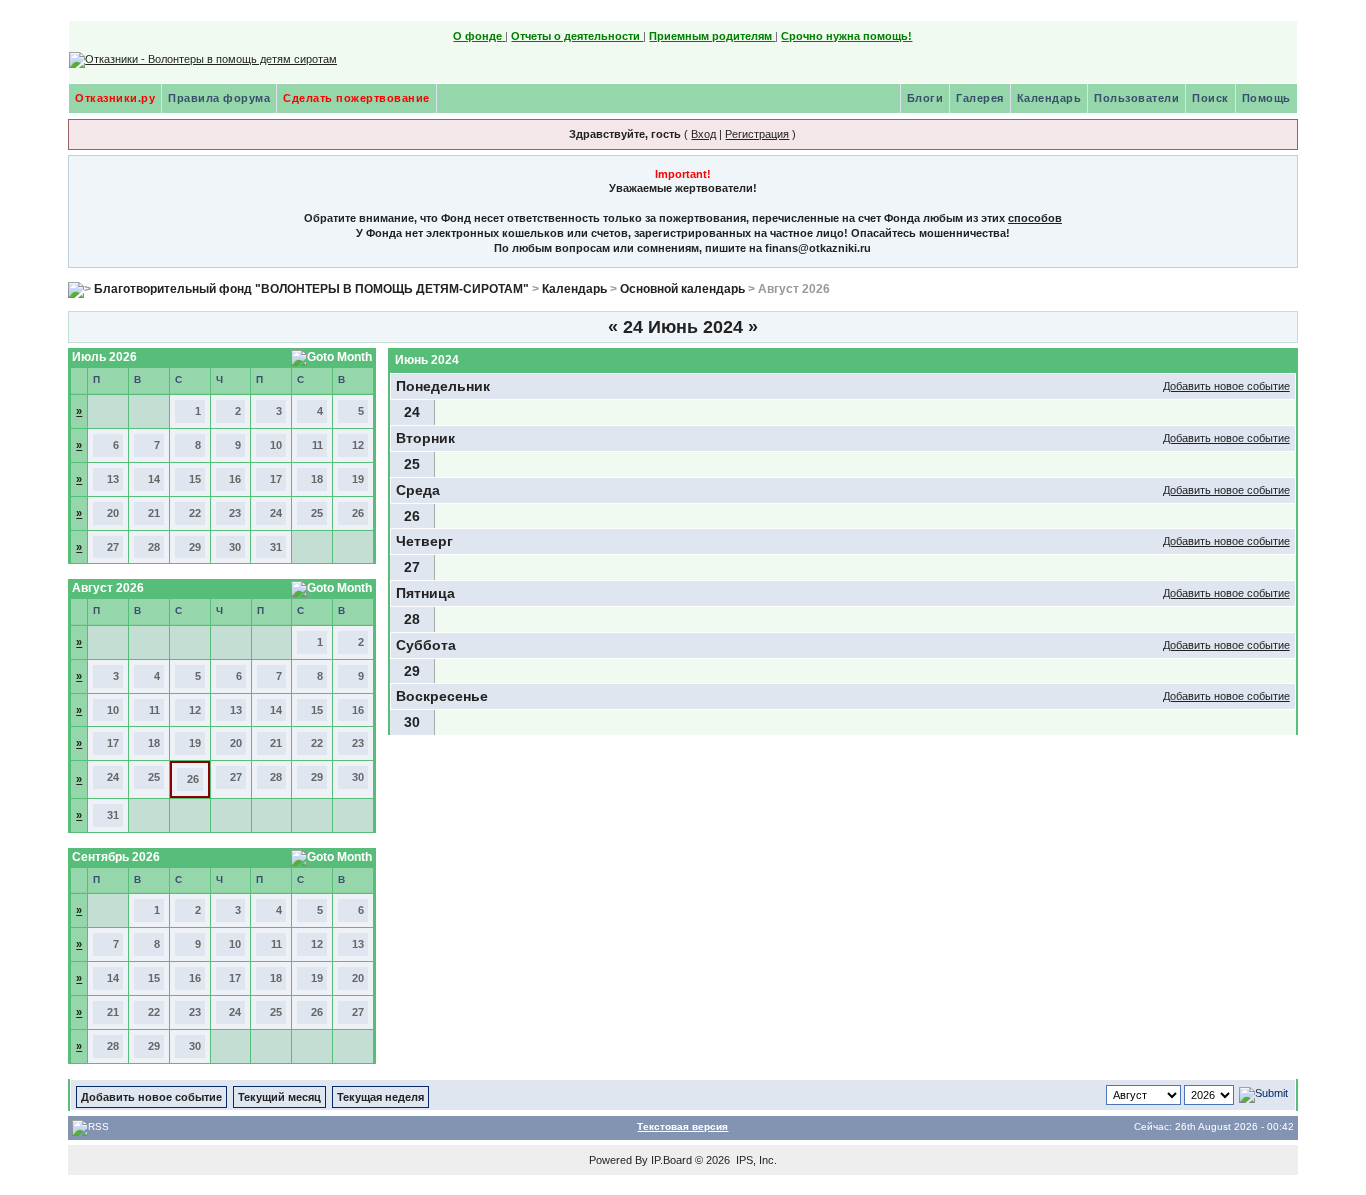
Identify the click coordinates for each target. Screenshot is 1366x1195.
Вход (703, 134)
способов (1035, 218)
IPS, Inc (755, 1160)
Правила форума (219, 98)
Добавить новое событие (1226, 386)
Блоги (925, 98)
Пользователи (1136, 98)
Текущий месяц (279, 1097)
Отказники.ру (115, 98)
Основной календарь (682, 289)
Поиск (1210, 98)
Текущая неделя (380, 1097)
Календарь (1049, 98)
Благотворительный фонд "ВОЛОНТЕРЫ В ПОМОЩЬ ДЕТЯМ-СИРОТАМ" (311, 289)
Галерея (980, 98)
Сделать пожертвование (356, 98)
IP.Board (671, 1160)
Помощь (1266, 98)
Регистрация (757, 134)
